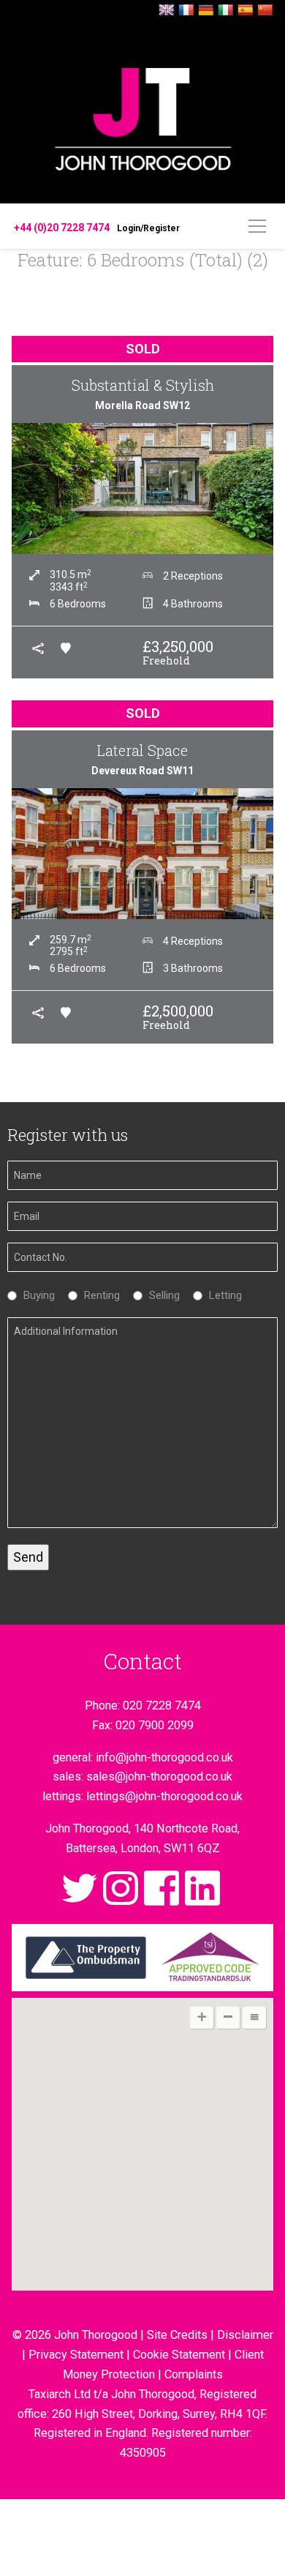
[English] (167, 11)
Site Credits (177, 2335)
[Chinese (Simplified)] (265, 11)
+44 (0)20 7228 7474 (62, 228)
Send (28, 1557)
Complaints (194, 2374)
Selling (161, 1295)
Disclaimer (245, 2335)
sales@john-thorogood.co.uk (159, 1776)
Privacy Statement (76, 2355)
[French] (186, 11)
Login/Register (148, 228)
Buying (35, 1295)
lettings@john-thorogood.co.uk (164, 1796)
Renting (98, 1295)
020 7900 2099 (155, 1725)
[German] (206, 11)
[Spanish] (246, 11)
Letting (222, 1295)
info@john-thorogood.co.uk (164, 1757)
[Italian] (226, 11)
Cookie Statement (179, 2355)
